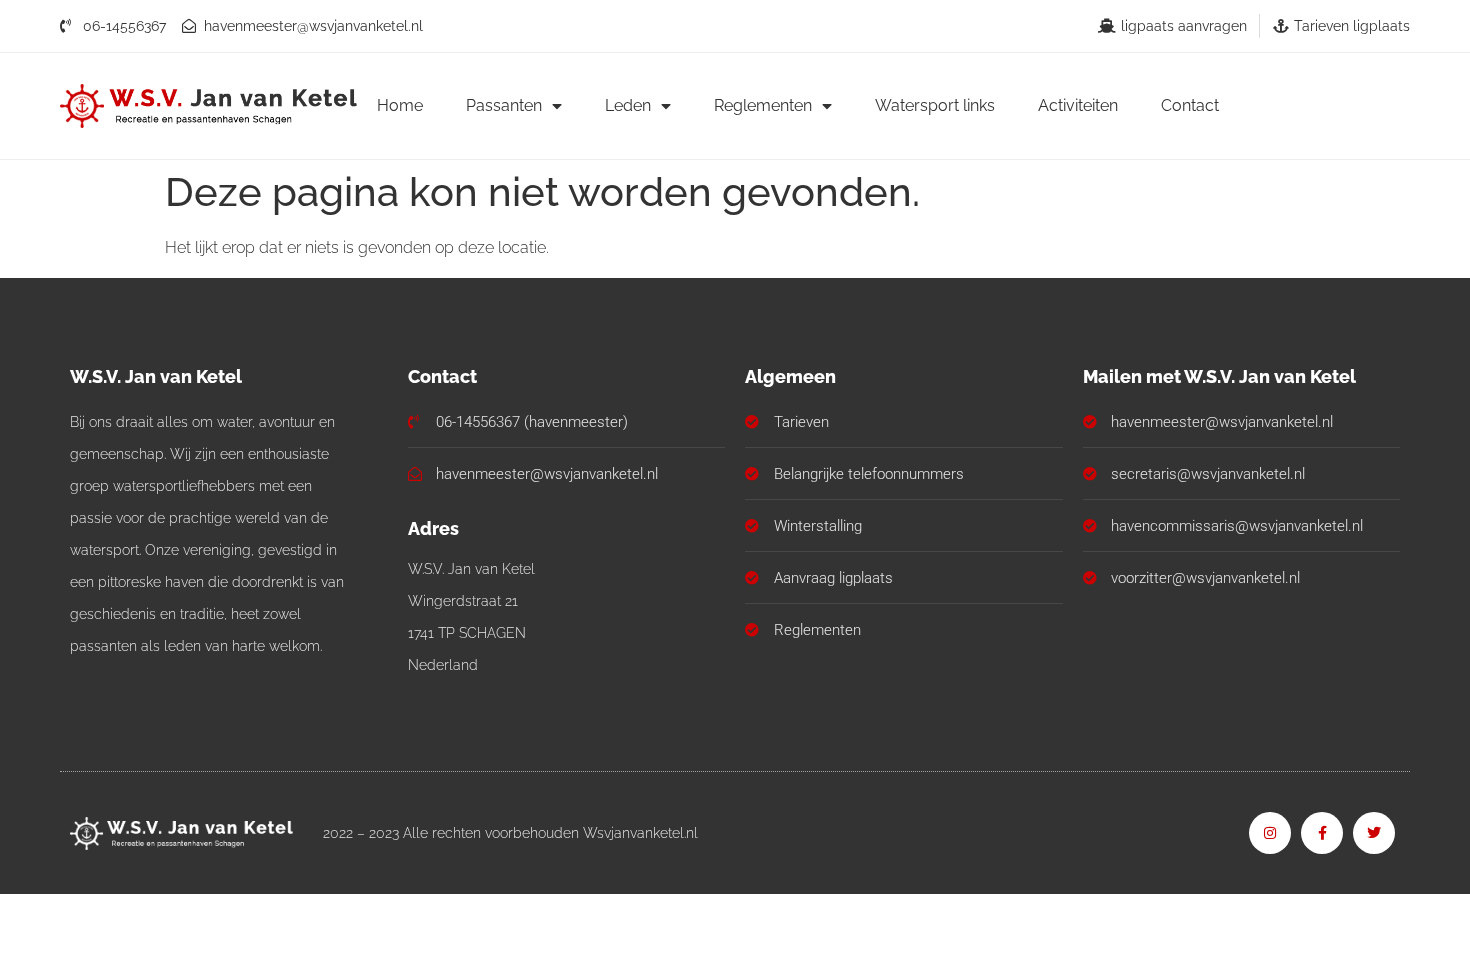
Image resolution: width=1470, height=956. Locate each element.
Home (400, 105)
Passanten (504, 105)
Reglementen (763, 105)
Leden (628, 105)
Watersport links (935, 105)
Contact (1190, 105)
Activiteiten (1078, 105)
